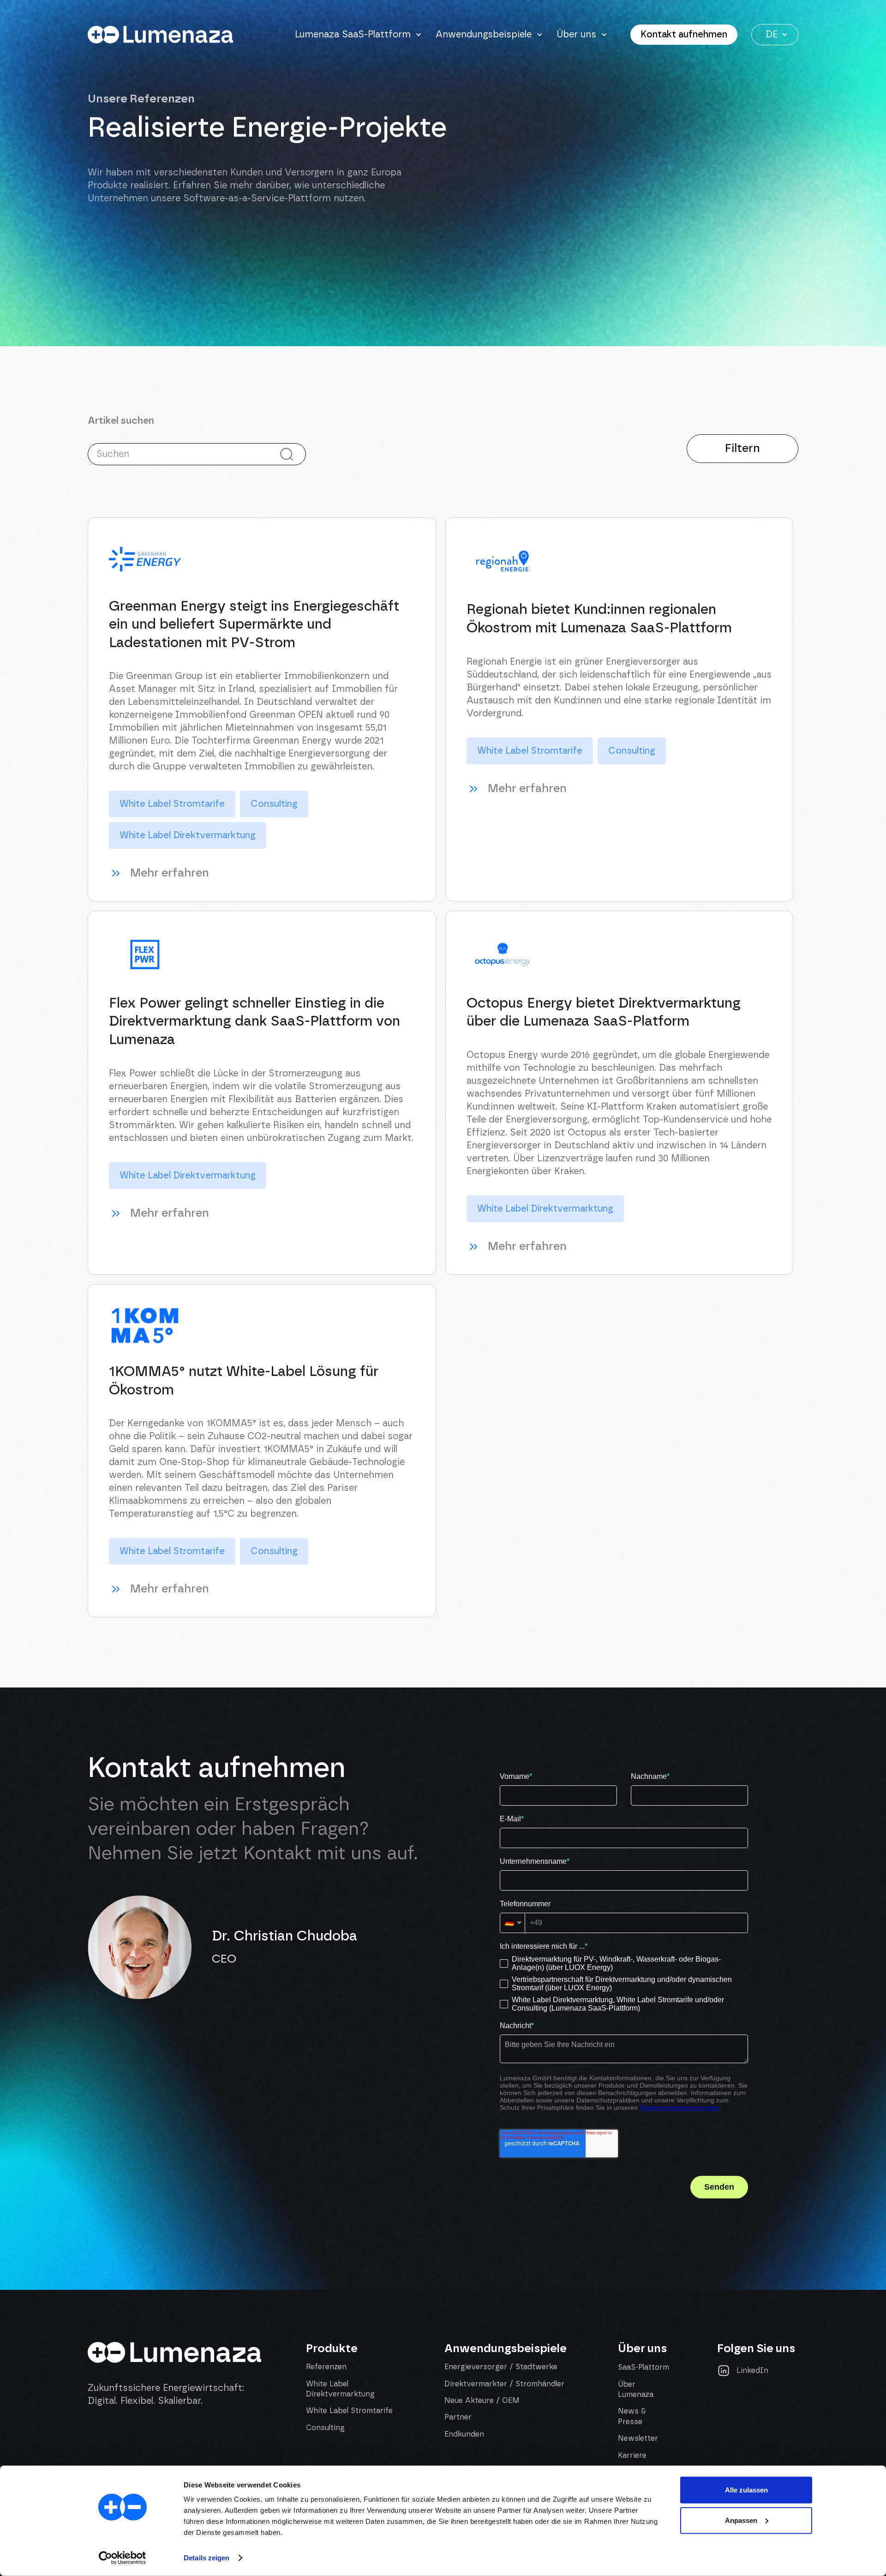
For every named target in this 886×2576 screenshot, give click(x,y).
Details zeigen (207, 2558)
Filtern (742, 448)
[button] (358, 35)
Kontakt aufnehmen (684, 35)
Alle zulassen (746, 2490)
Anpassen (741, 2520)
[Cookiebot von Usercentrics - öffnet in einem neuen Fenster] (123, 2558)
